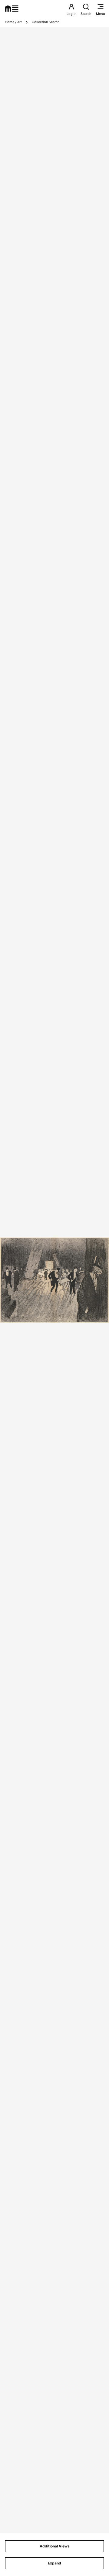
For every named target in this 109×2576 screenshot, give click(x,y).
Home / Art (13, 22)
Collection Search (46, 22)
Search (86, 14)
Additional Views (55, 2546)
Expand (54, 2563)
